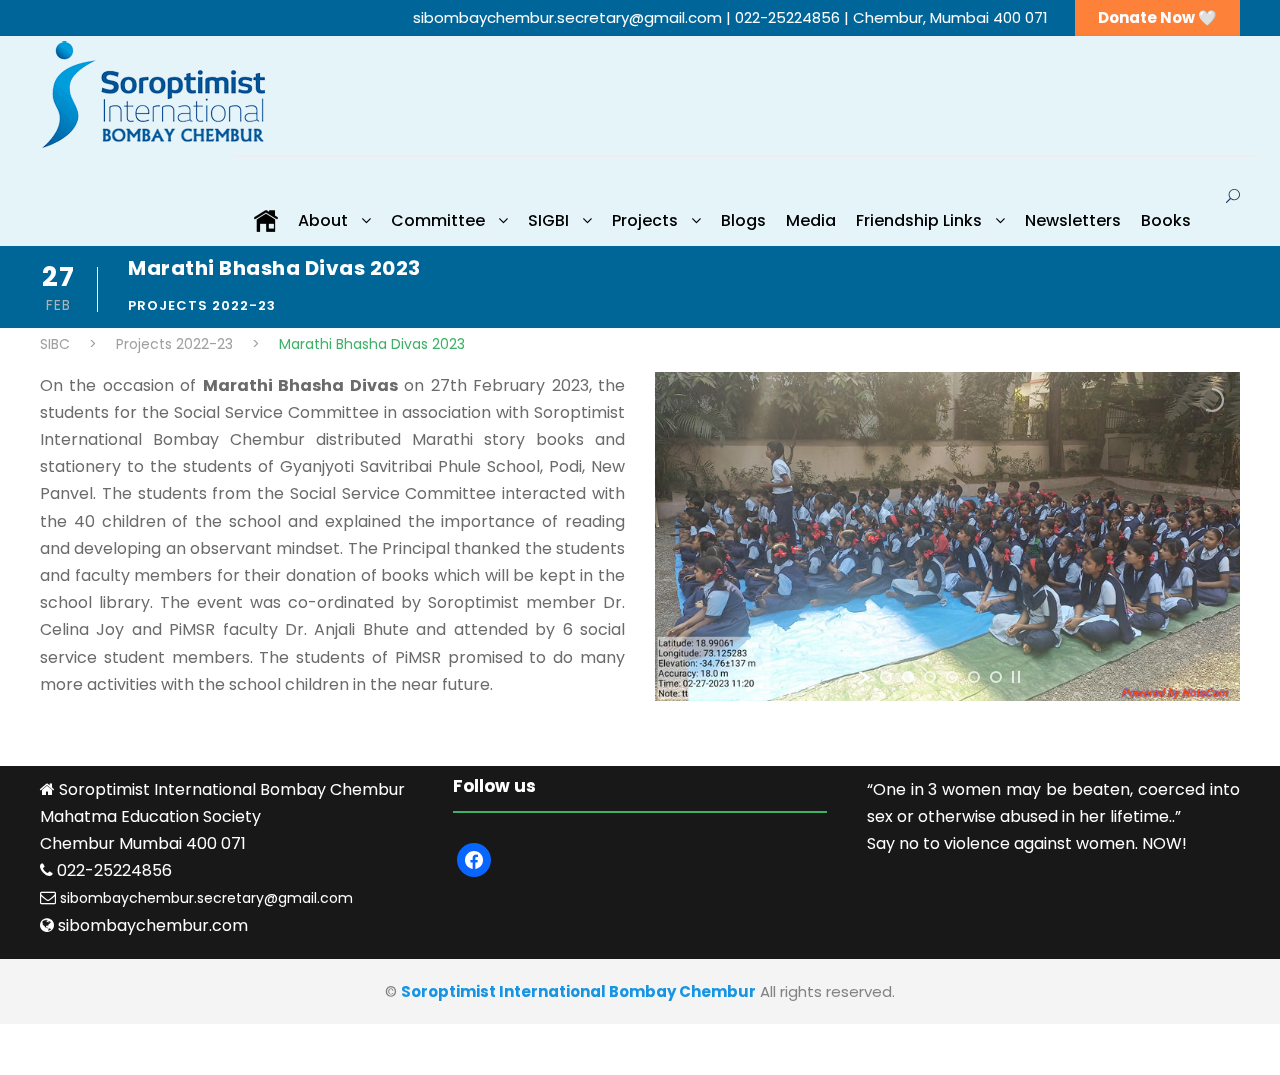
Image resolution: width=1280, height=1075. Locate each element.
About (323, 220)
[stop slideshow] (1016, 677)
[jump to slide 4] (952, 677)
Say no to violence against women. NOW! (1027, 843)
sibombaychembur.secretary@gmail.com (569, 17)
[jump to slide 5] (974, 677)
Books (1166, 220)
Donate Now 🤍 (1157, 17)
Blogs (743, 220)
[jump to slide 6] (996, 677)
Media (811, 220)
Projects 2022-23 (202, 305)
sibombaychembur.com (153, 925)
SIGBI (548, 220)
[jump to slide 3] (930, 677)
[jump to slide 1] (886, 677)
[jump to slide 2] (908, 677)
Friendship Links (919, 220)
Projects (645, 220)
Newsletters (1073, 220)
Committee (438, 220)
